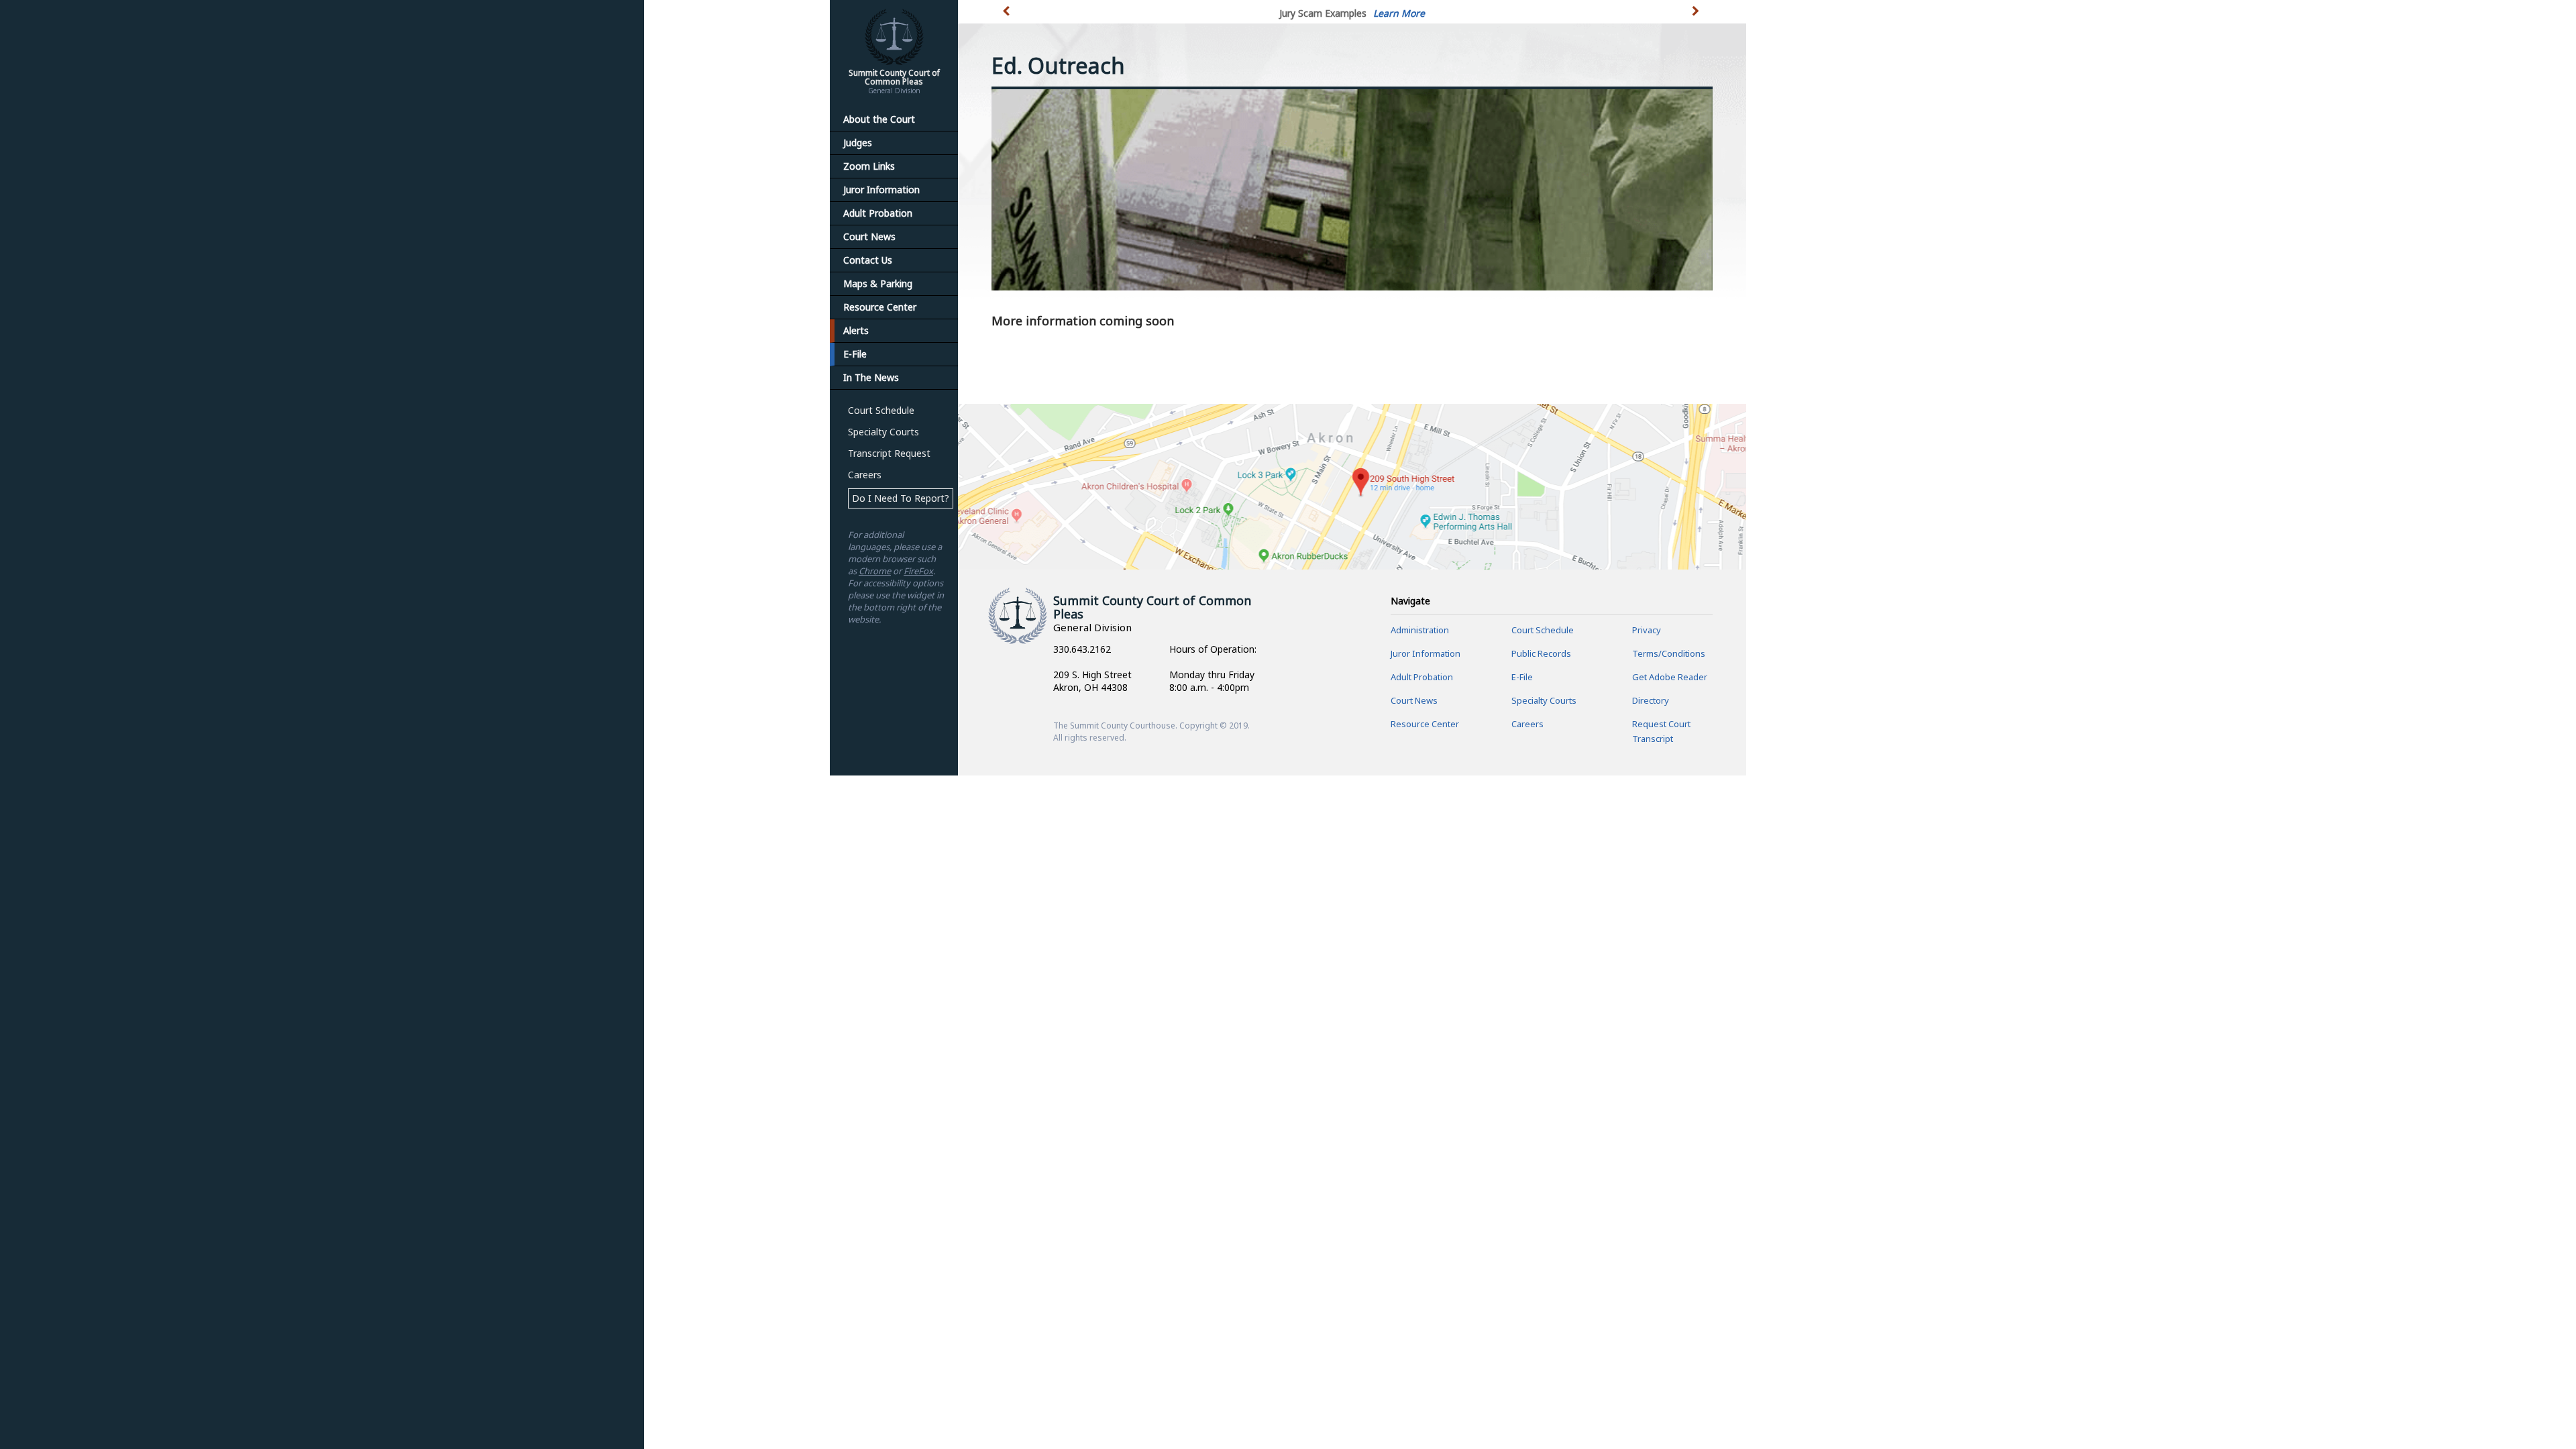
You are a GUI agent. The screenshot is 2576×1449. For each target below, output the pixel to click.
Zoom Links (869, 166)
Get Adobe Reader (1670, 677)
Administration (1420, 630)
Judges (858, 143)
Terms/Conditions (1669, 653)
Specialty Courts (883, 432)
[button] (1697, 19)
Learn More (1399, 13)
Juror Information (881, 190)
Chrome (875, 571)
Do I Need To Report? (901, 498)
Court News (869, 236)
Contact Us (868, 260)
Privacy (1647, 630)
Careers (865, 475)
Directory (1651, 700)
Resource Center (880, 307)
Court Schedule (881, 410)
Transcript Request (889, 453)
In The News (871, 377)
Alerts (856, 330)
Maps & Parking (878, 283)
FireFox (918, 571)
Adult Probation (878, 213)
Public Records (1541, 653)
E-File (855, 354)
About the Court (879, 119)
